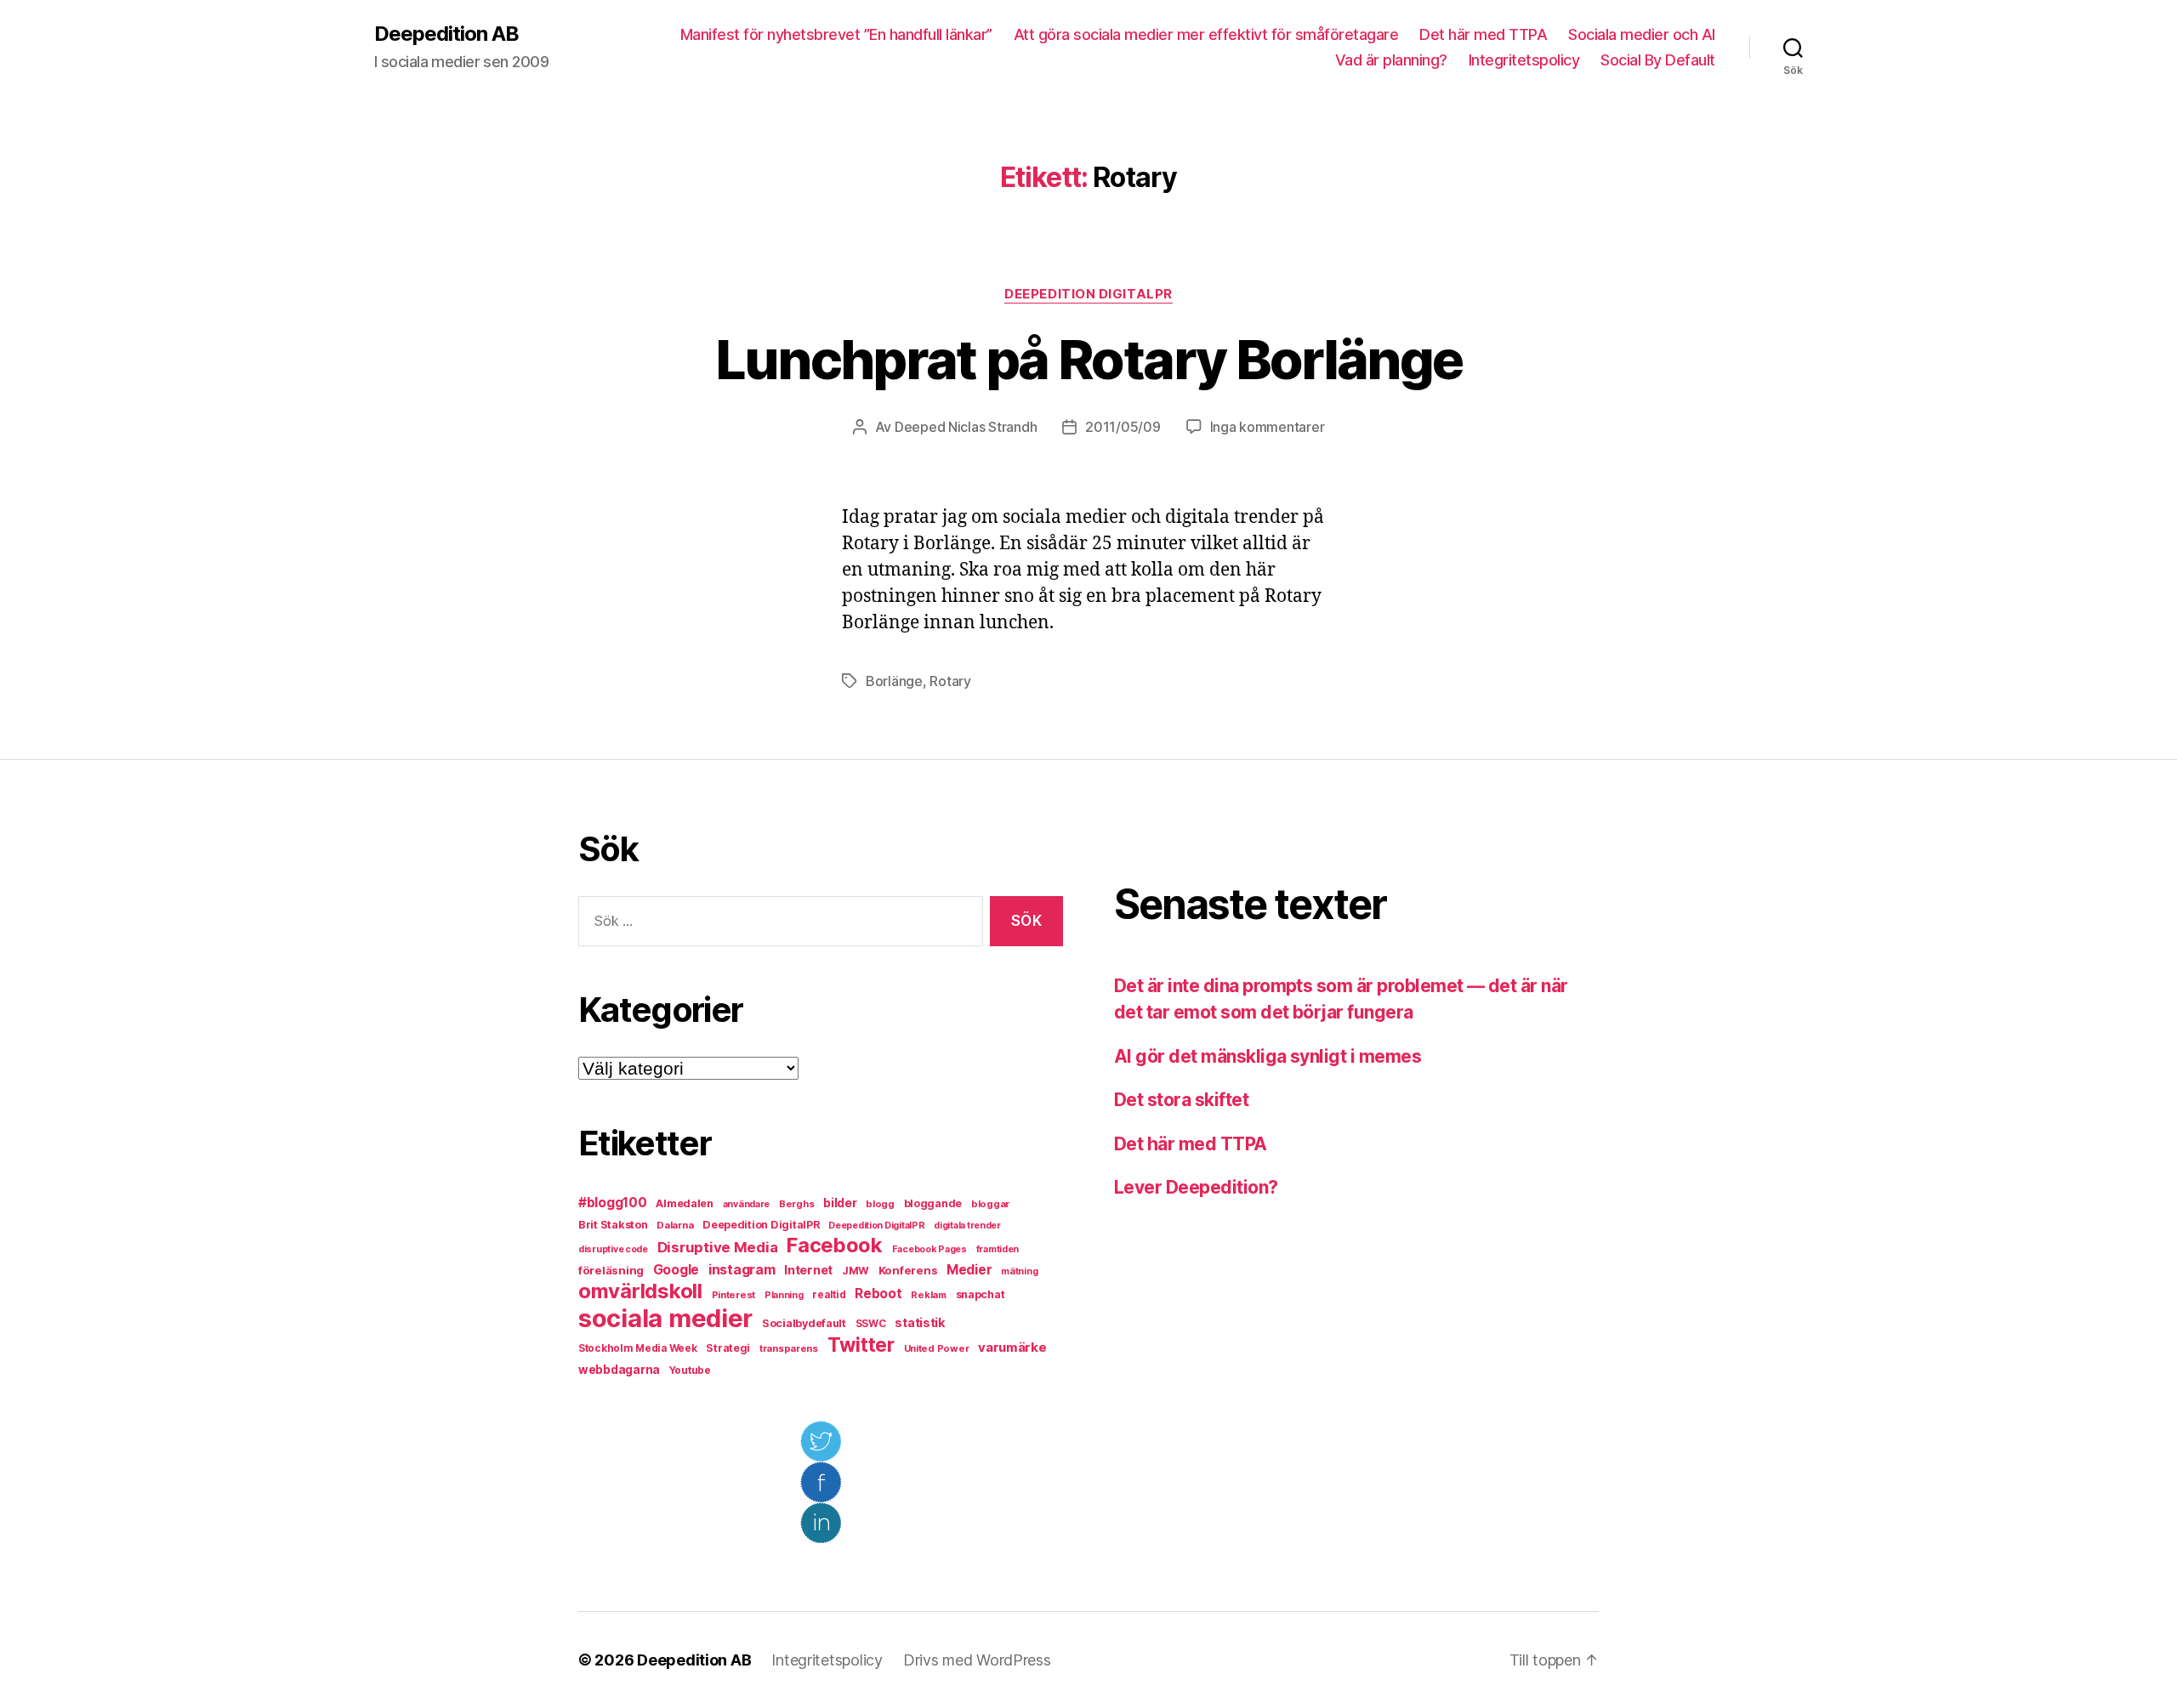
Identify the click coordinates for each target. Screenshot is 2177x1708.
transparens (789, 1348)
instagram (742, 1269)
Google (676, 1270)
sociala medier (665, 1318)
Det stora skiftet (1181, 1100)
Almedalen (685, 1203)
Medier (969, 1270)
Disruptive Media (718, 1247)
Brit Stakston (613, 1225)
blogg (880, 1204)
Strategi (728, 1348)
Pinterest (734, 1295)
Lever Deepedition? (1196, 1187)
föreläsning (611, 1270)
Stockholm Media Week (638, 1348)
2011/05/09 (1123, 427)
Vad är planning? (1391, 60)
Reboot (878, 1294)
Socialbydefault (804, 1323)
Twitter (861, 1345)
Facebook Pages (929, 1249)
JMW (855, 1271)
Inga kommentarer (1268, 427)
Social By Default (1658, 60)
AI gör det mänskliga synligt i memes (1268, 1056)
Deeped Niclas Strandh (966, 427)
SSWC (871, 1324)
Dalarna (675, 1225)
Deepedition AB (446, 34)
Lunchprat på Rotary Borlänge (1089, 359)
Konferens (908, 1270)
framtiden (998, 1249)
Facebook (835, 1245)
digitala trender (967, 1226)
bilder (840, 1203)
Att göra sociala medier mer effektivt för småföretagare (1206, 34)
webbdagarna (619, 1370)
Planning (784, 1295)
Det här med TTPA (1483, 34)
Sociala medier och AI (1642, 34)
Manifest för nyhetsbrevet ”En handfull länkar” (836, 34)
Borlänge (894, 681)
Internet (808, 1270)
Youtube (690, 1370)
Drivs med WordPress (977, 1660)
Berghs (796, 1204)
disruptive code (613, 1249)
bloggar (990, 1204)
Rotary (950, 681)
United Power (937, 1348)
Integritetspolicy (1524, 60)
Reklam (928, 1295)
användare (747, 1204)
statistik (920, 1323)
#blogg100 (613, 1203)
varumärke (1012, 1347)
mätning (1019, 1271)
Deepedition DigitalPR (1088, 294)
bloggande (933, 1203)
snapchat (981, 1294)
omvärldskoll (640, 1291)
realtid (829, 1295)
